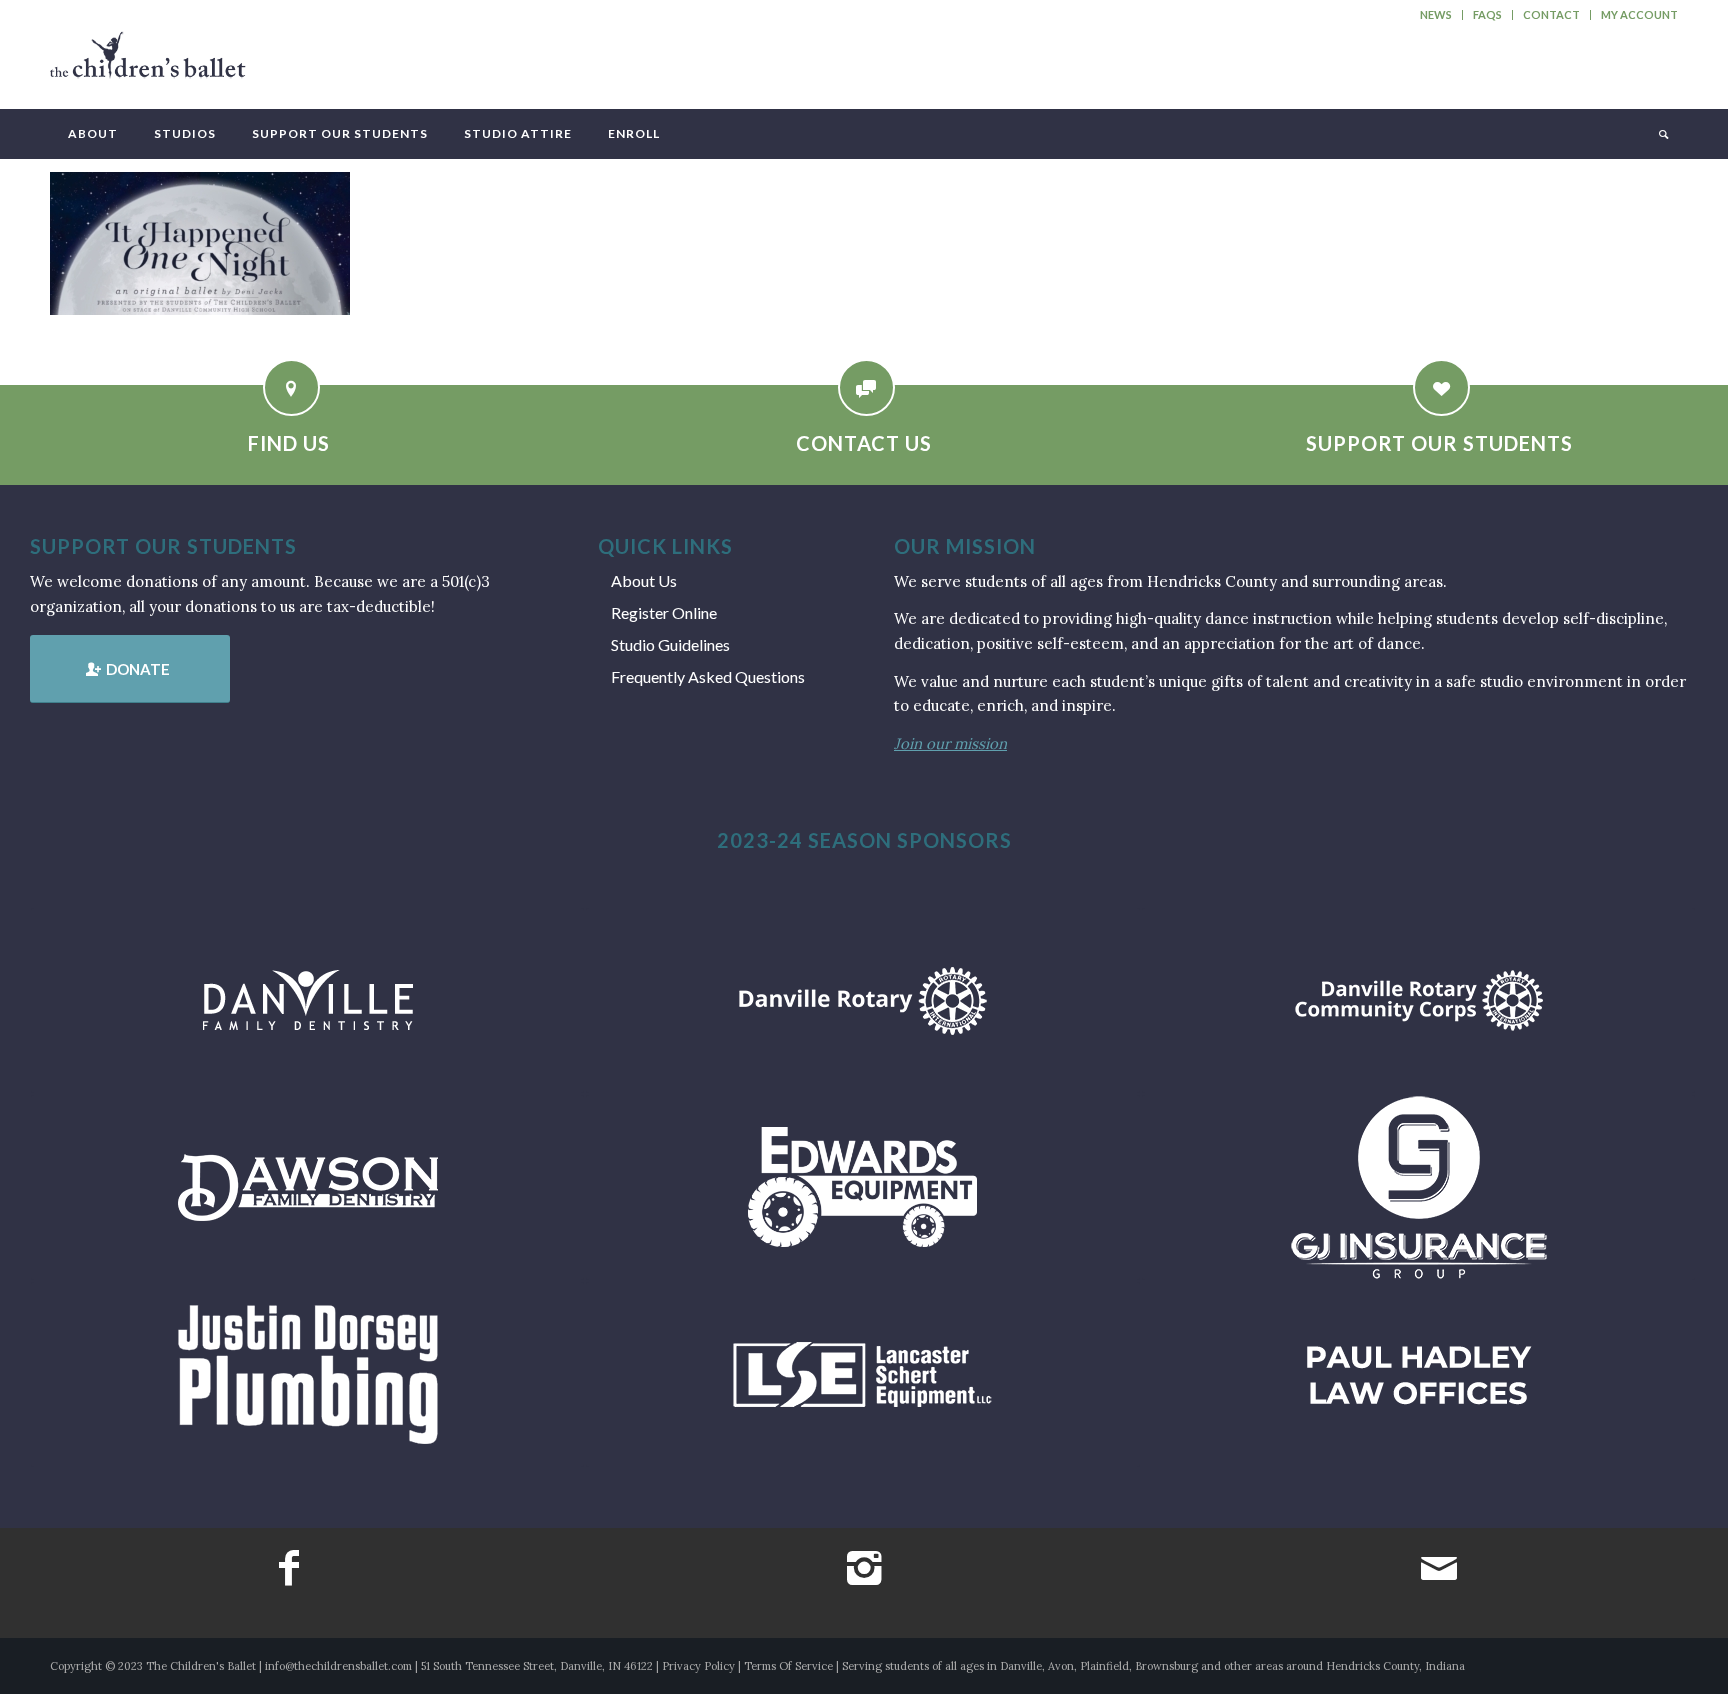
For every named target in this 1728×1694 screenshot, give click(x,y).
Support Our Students (1439, 443)
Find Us (289, 443)
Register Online (664, 612)
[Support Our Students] (1441, 387)
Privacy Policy (698, 1666)
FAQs (1487, 14)
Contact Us (864, 443)
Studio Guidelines (670, 644)
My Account (1639, 14)
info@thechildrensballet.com (338, 1666)
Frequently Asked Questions (708, 676)
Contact (1551, 14)
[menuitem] (1436, 15)
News (1436, 14)
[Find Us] (291, 387)
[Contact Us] (866, 387)
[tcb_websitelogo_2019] (148, 64)
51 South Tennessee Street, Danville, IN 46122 (537, 1666)
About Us (644, 580)
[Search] (1662, 134)
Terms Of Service (788, 1666)
